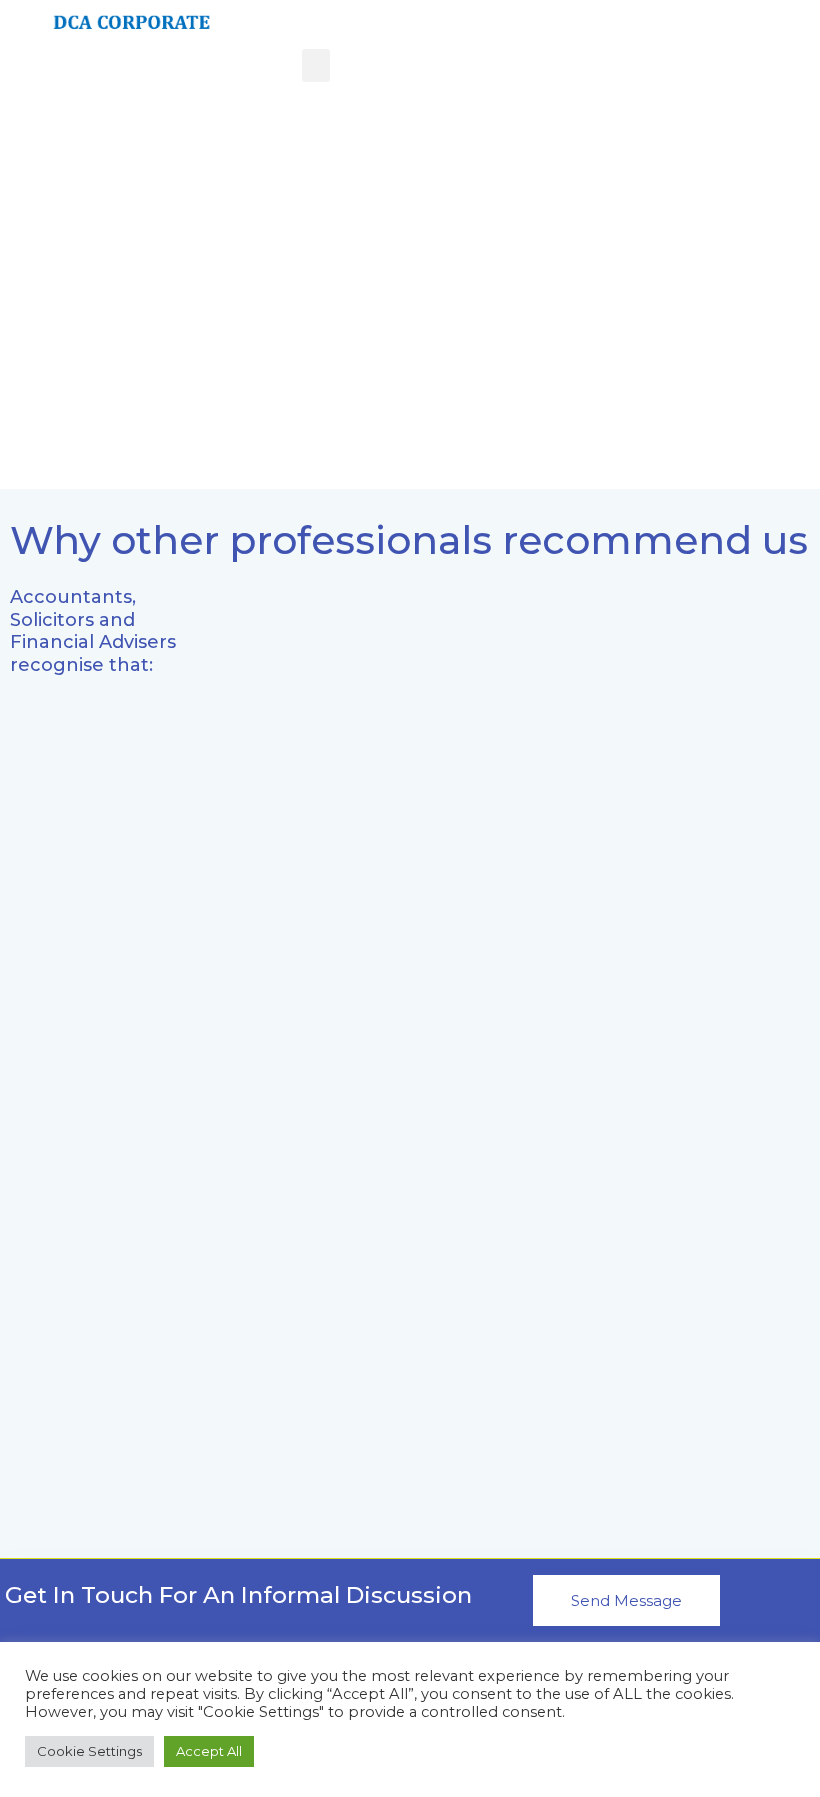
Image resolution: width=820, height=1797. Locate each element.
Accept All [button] (209, 1751)
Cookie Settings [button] (89, 1751)
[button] (316, 65)
